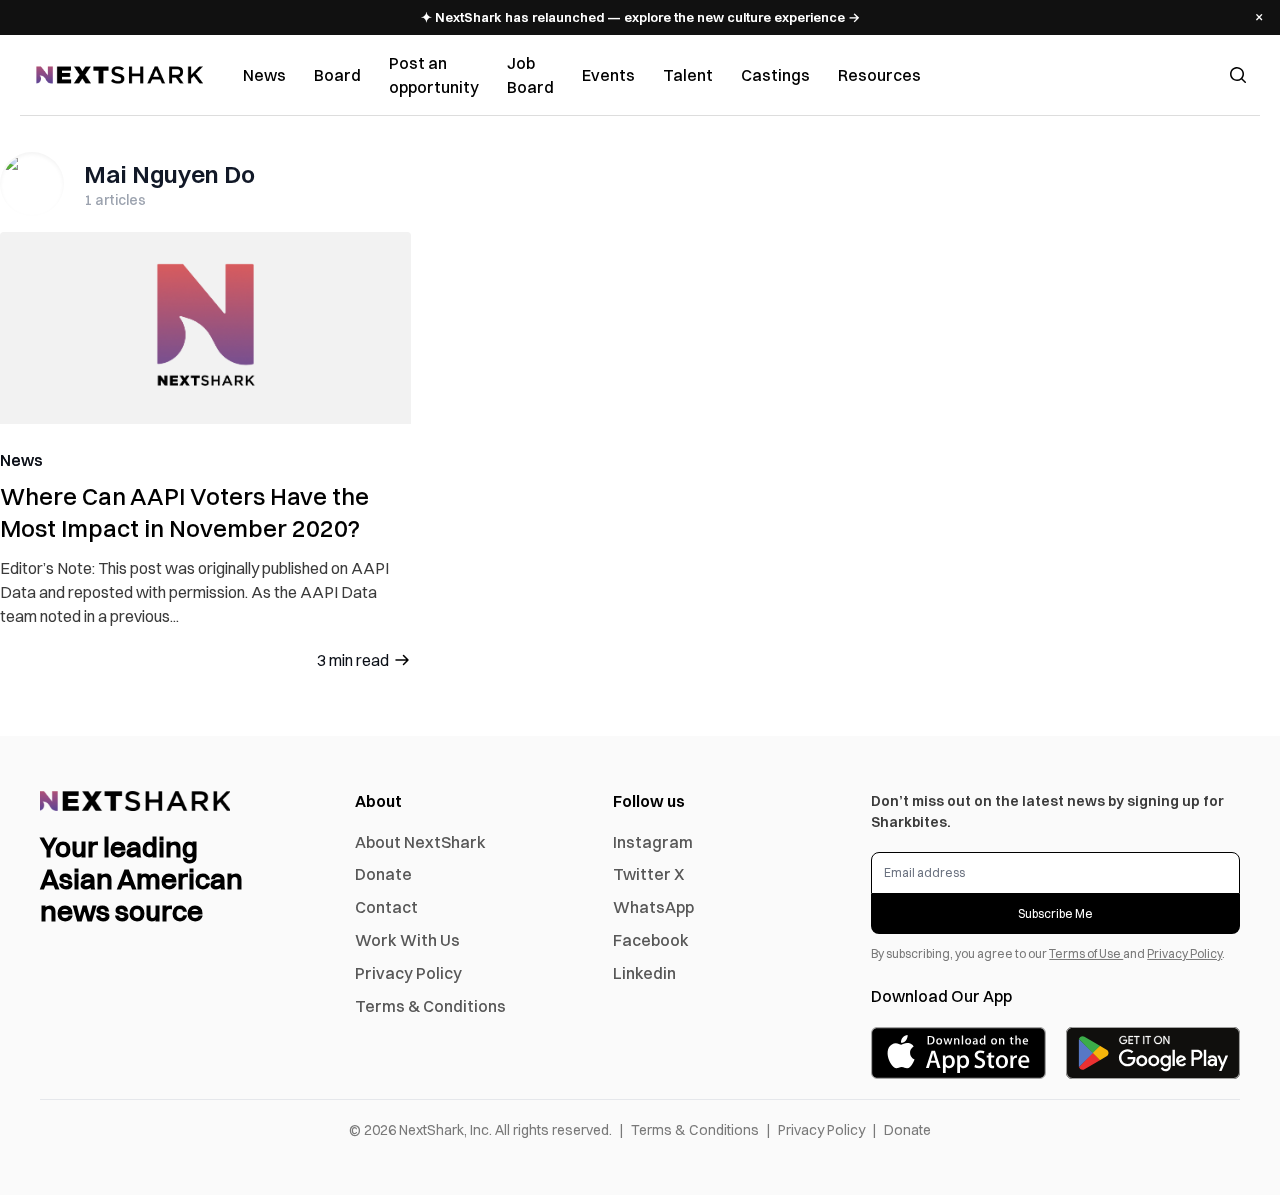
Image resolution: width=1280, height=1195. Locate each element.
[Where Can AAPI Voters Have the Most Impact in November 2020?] (205, 328)
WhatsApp (653, 907)
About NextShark (420, 842)
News (264, 75)
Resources (879, 75)
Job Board (530, 75)
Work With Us (407, 940)
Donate (383, 874)
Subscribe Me (1055, 913)
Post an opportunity (434, 75)
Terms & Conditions (430, 1006)
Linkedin (644, 973)
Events (608, 75)
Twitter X (648, 874)
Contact (386, 907)
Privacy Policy (408, 973)
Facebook (651, 940)
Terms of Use (1086, 953)
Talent (688, 75)
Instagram (653, 842)
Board (337, 75)
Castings (775, 75)
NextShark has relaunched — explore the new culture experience (640, 17)
